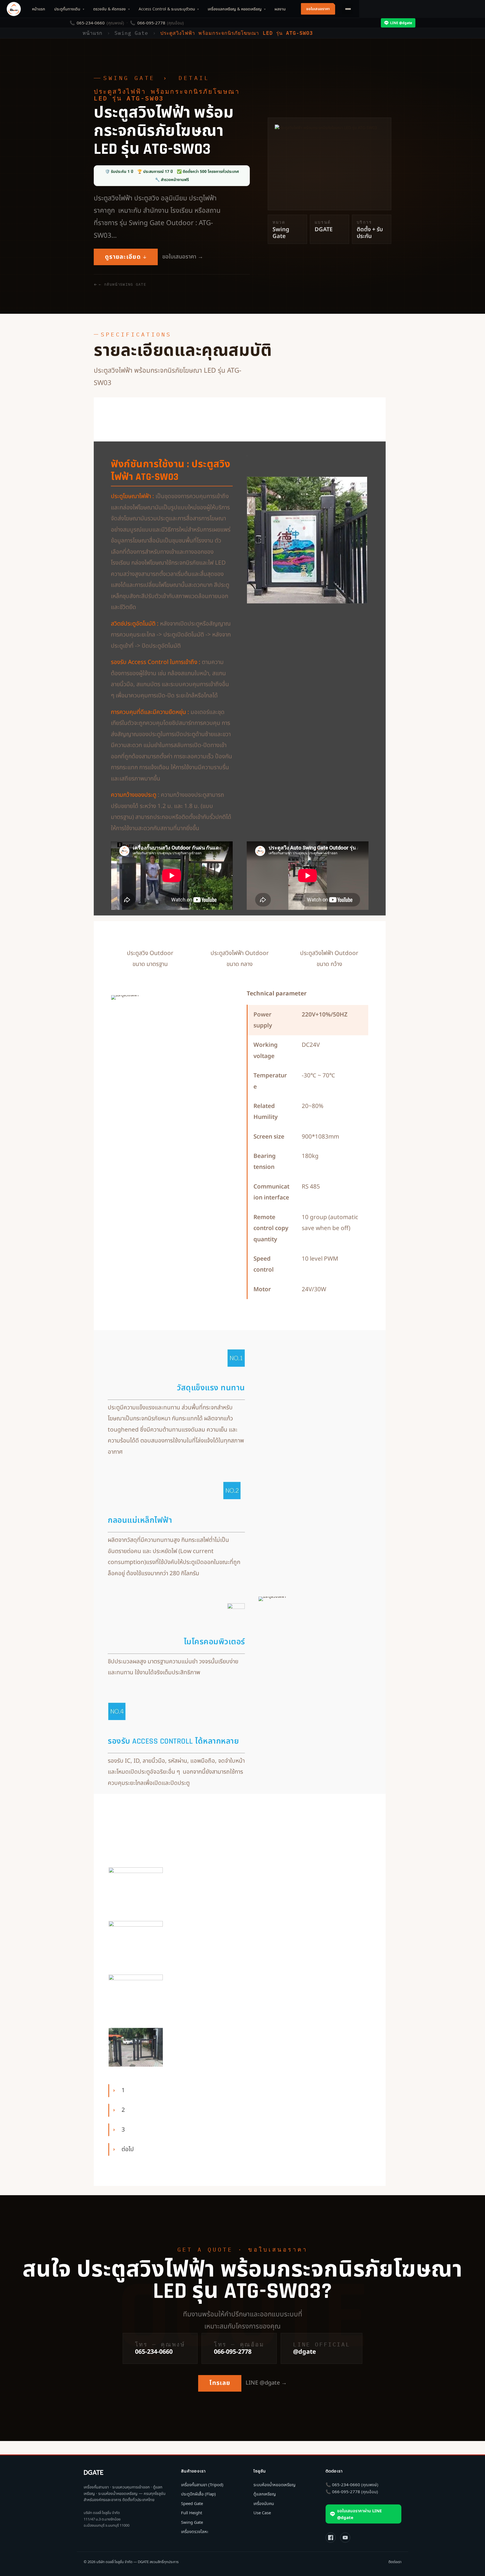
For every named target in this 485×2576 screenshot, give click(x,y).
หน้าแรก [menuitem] (39, 9)
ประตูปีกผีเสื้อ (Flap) (198, 2494)
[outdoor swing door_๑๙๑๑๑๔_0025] (136, 1940)
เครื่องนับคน (264, 2503)
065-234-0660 (91, 23)
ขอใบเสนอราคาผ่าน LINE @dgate (359, 2514)
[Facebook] (331, 2538)
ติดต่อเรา (395, 2562)
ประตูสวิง (211, 464)
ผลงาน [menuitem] (280, 9)
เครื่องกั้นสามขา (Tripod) (202, 2485)
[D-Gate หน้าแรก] (14, 9)
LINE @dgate (401, 23)
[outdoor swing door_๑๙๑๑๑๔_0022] (136, 2047)
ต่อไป (128, 2149)
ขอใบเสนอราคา (318, 9)
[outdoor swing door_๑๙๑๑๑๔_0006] (136, 1887)
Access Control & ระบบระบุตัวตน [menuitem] (169, 9)
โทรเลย (220, 2383)
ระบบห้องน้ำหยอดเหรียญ (274, 2485)
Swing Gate (129, 78)
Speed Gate (192, 2503)
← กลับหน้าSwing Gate (123, 284)
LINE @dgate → (266, 2383)
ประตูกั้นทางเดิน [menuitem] (69, 9)
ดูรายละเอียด (123, 257)
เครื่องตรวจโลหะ (195, 2531)
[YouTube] (345, 2538)
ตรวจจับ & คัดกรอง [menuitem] (111, 9)
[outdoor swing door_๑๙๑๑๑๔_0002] (136, 1994)
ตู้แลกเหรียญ (265, 2494)
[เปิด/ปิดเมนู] (347, 9)
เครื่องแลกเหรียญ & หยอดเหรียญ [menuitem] (237, 9)
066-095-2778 (151, 23)
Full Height (192, 2513)
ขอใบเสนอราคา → (183, 257)
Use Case (262, 2513)
